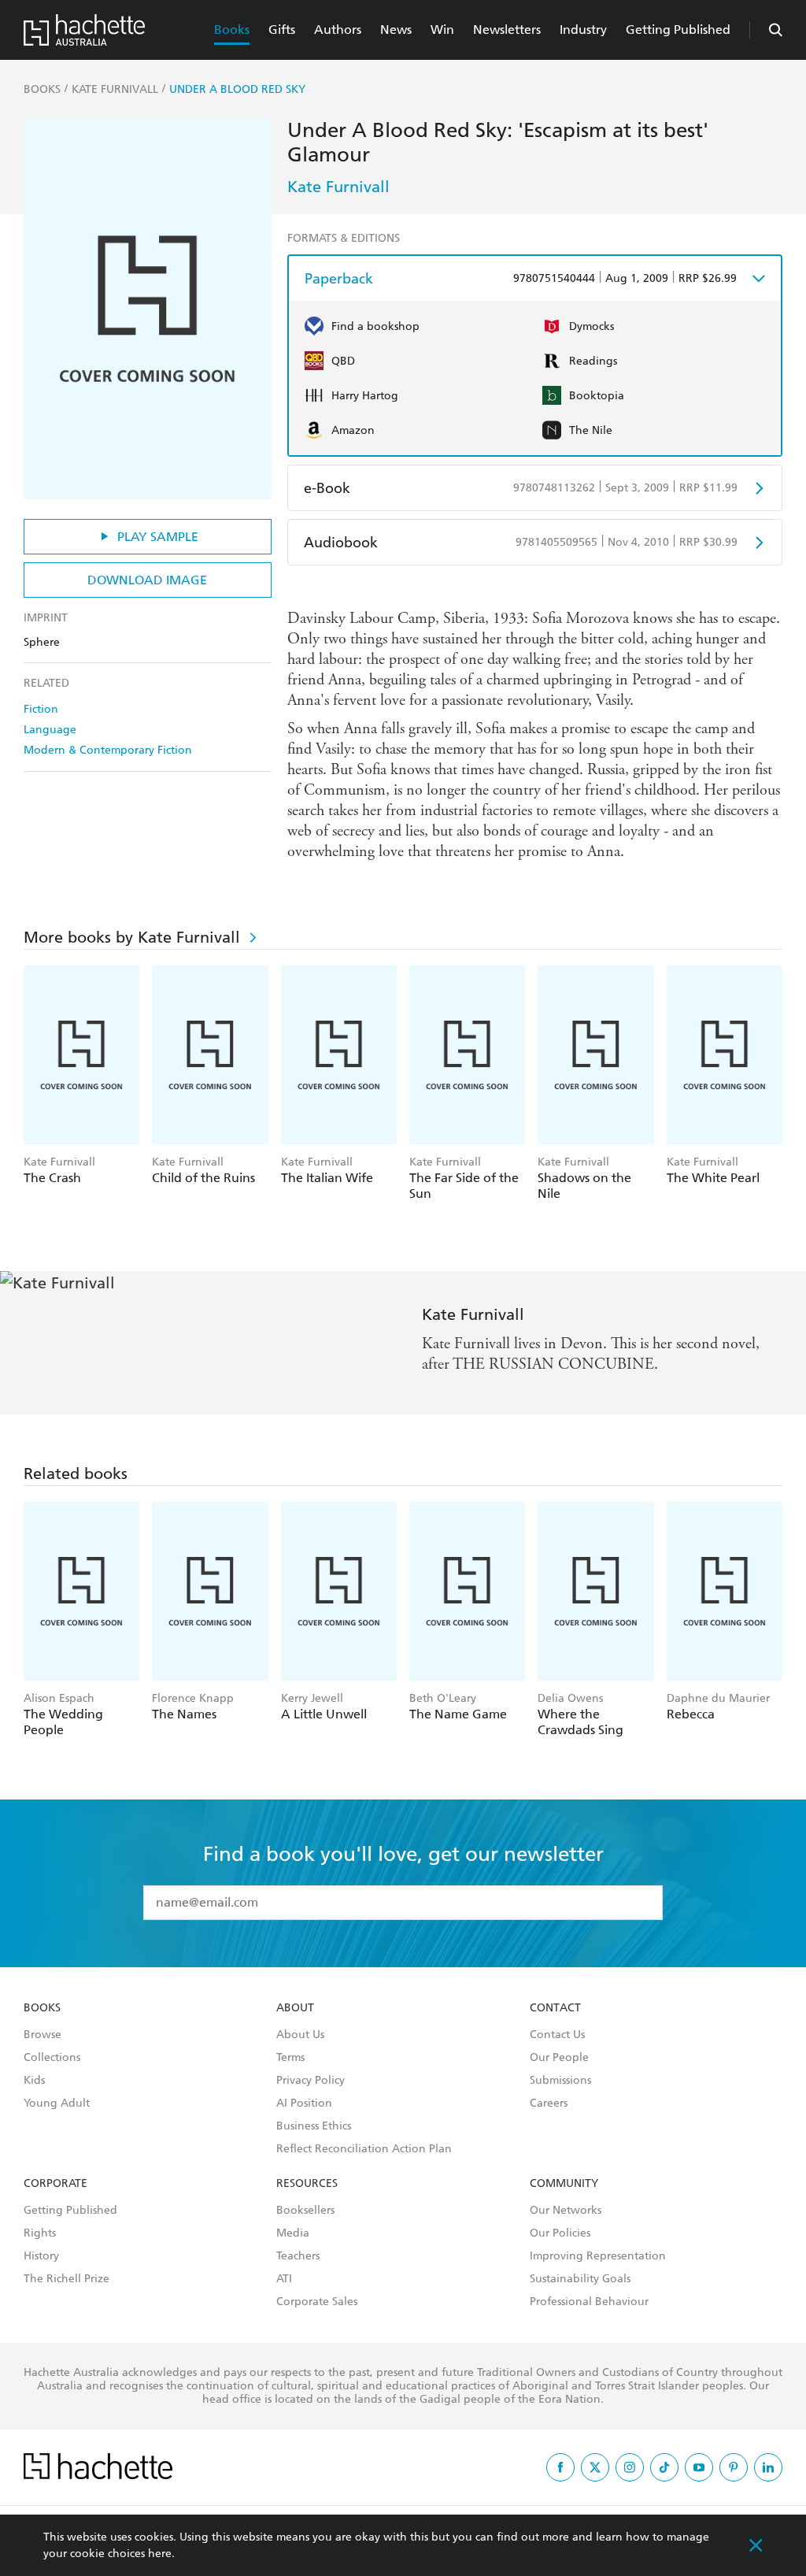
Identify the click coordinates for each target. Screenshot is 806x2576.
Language (50, 730)
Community (564, 2184)
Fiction (41, 709)
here (160, 2554)
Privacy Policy (311, 2081)
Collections (52, 2058)
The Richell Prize (67, 2279)
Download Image (147, 580)
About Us (300, 2035)
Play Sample (158, 537)
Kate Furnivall (338, 187)
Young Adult (57, 2103)
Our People (559, 2058)
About (295, 2008)
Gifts (282, 30)
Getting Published (678, 30)
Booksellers (305, 2211)
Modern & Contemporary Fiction (108, 750)
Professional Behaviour (589, 2302)
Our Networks (566, 2211)
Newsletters (507, 30)
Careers (549, 2103)
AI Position (304, 2103)
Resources (307, 2184)
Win (442, 30)
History (41, 2256)
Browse (43, 2035)
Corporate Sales (317, 2302)
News (396, 30)
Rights (40, 2233)
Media (293, 2233)
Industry (583, 30)
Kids (34, 2081)
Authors (338, 30)
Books (232, 30)
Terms (290, 2058)
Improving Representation (598, 2256)
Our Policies (560, 2233)
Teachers (298, 2256)
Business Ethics (314, 2126)
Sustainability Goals (580, 2279)
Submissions (560, 2081)
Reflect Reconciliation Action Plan (364, 2149)
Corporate (55, 2184)
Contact (555, 2008)
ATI (284, 2279)
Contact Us (557, 2035)
